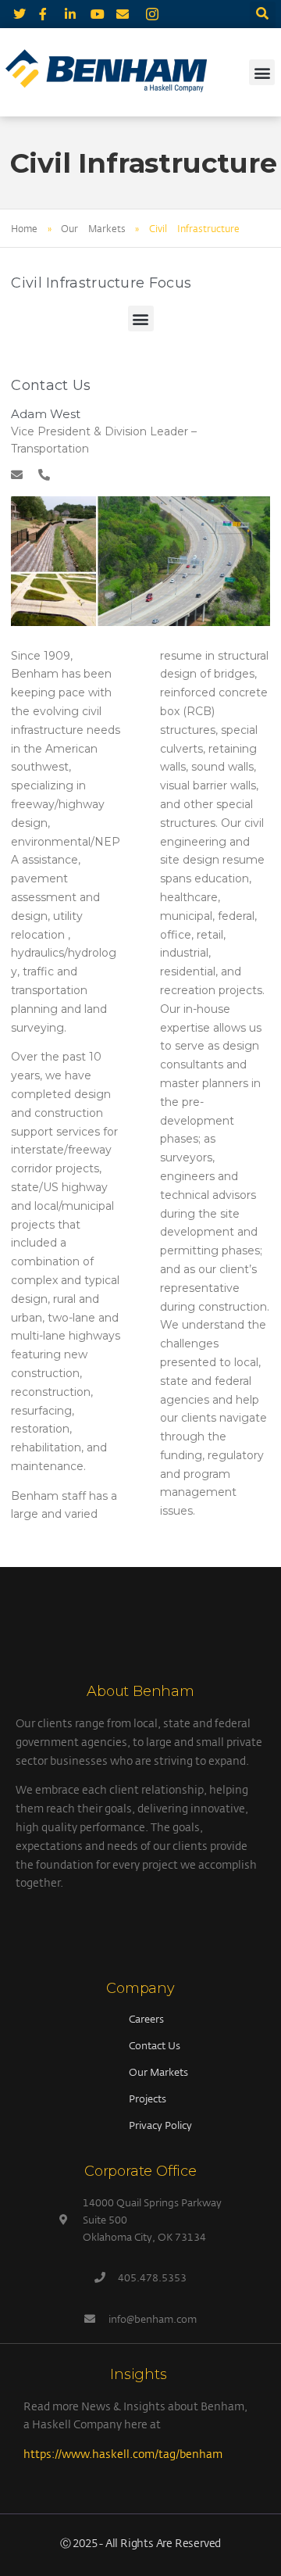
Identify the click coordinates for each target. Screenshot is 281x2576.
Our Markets (93, 228)
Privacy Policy (160, 2125)
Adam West (45, 414)
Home (24, 228)
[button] (263, 14)
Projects (148, 2098)
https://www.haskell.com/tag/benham (123, 2454)
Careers (146, 2019)
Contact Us (155, 2045)
